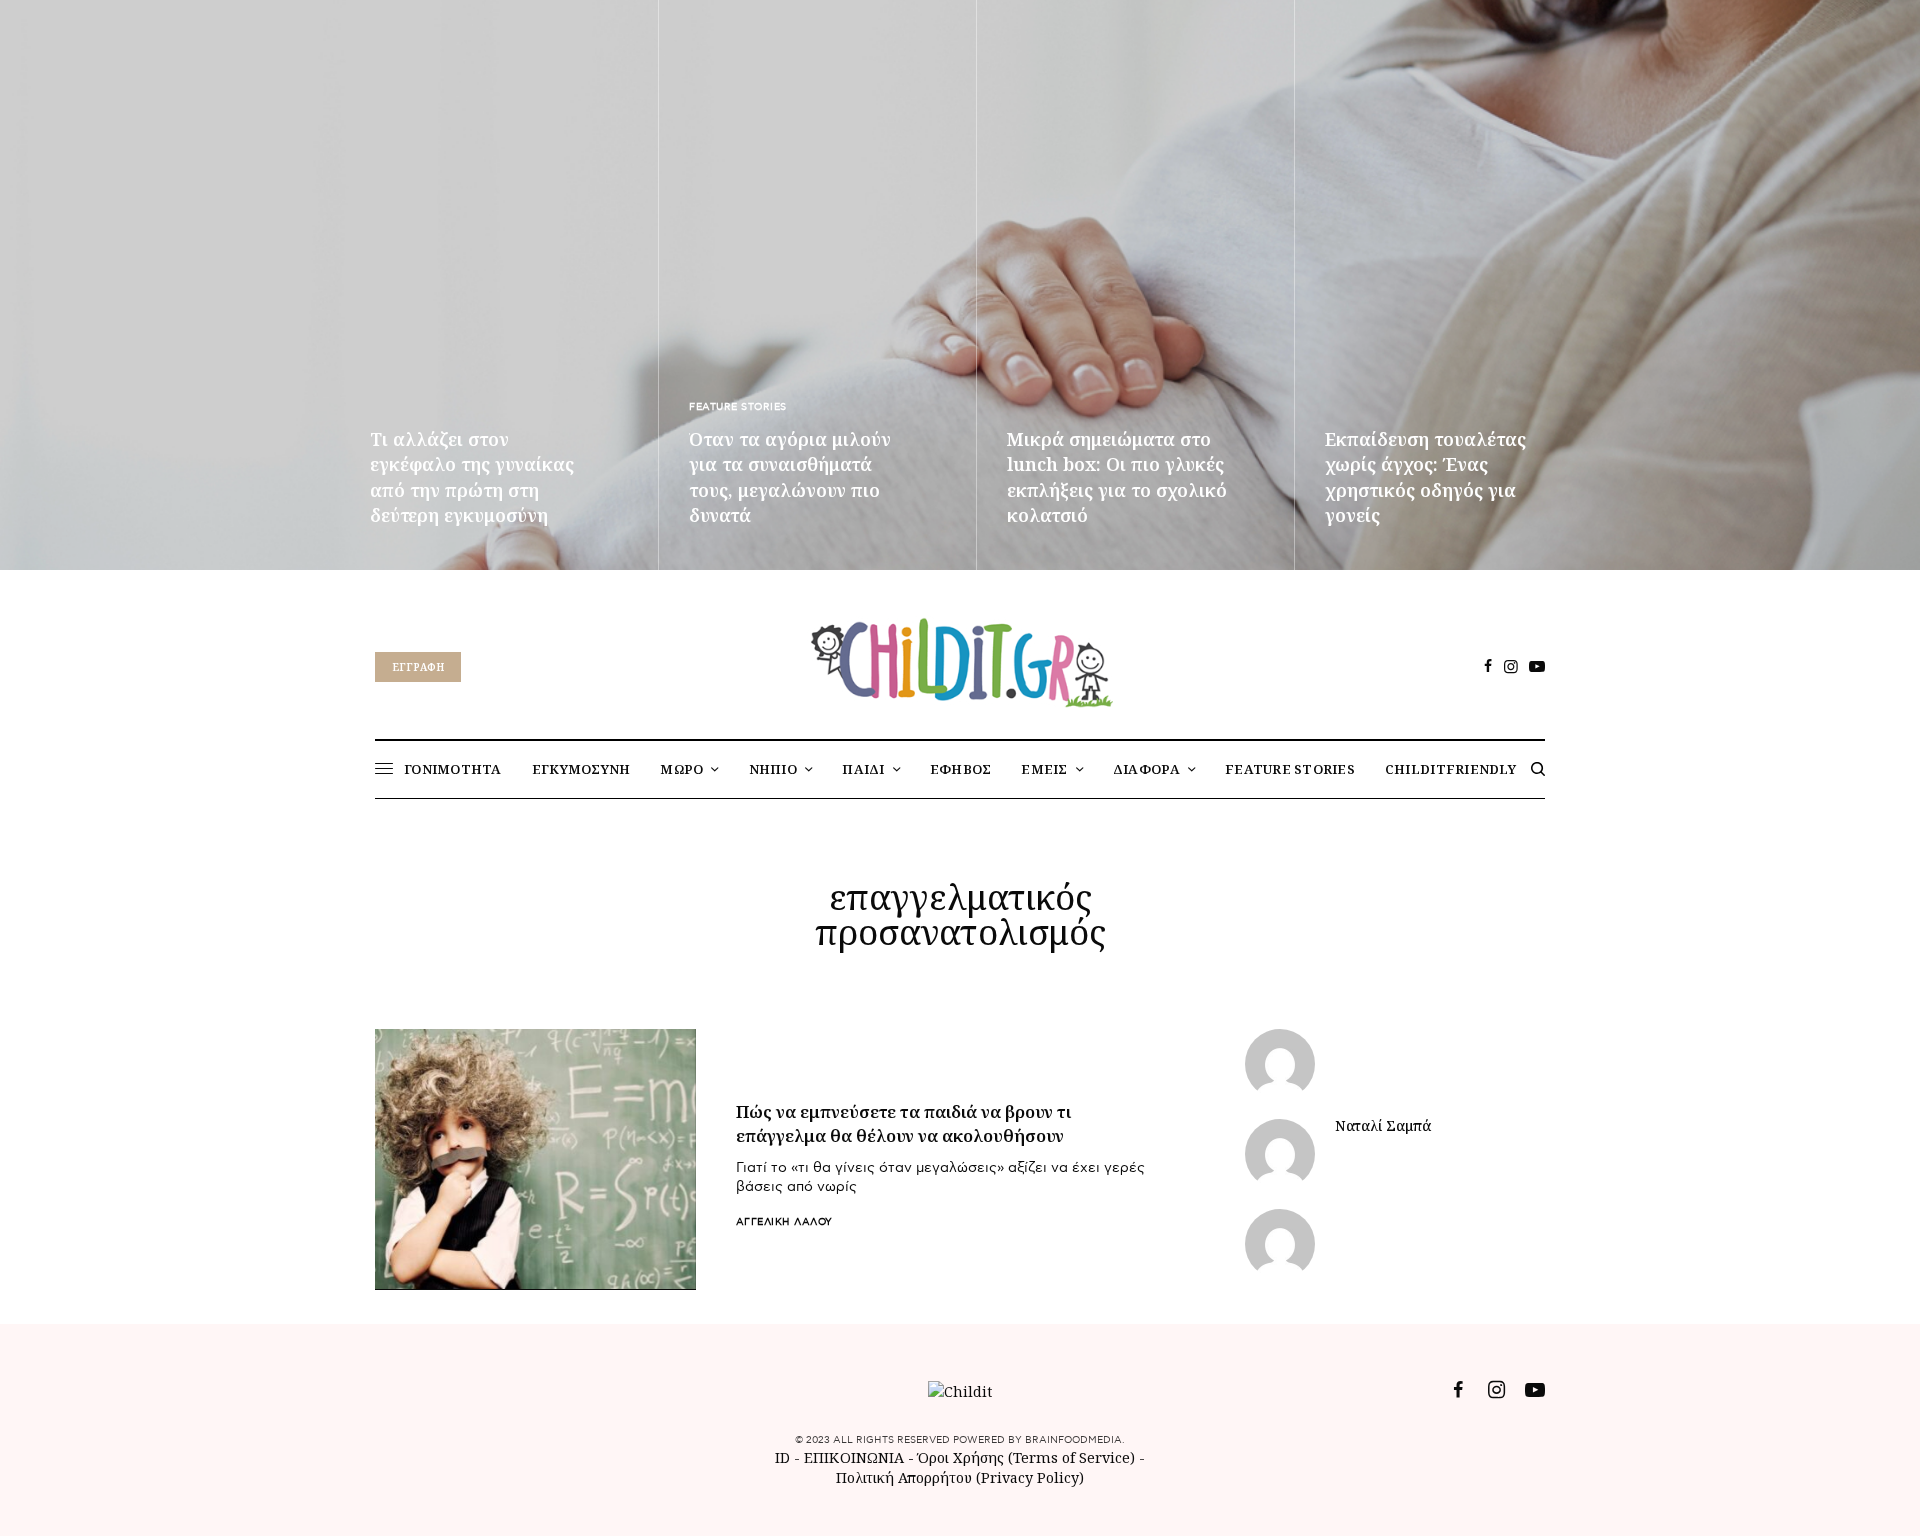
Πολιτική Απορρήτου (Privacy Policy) (960, 1477)
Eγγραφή (418, 667)
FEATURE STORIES (738, 407)
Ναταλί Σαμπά (1383, 1126)
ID (782, 1457)
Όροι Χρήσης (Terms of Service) (1026, 1457)
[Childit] (960, 659)
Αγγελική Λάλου (784, 1222)
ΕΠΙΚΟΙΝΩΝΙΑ (856, 1457)
